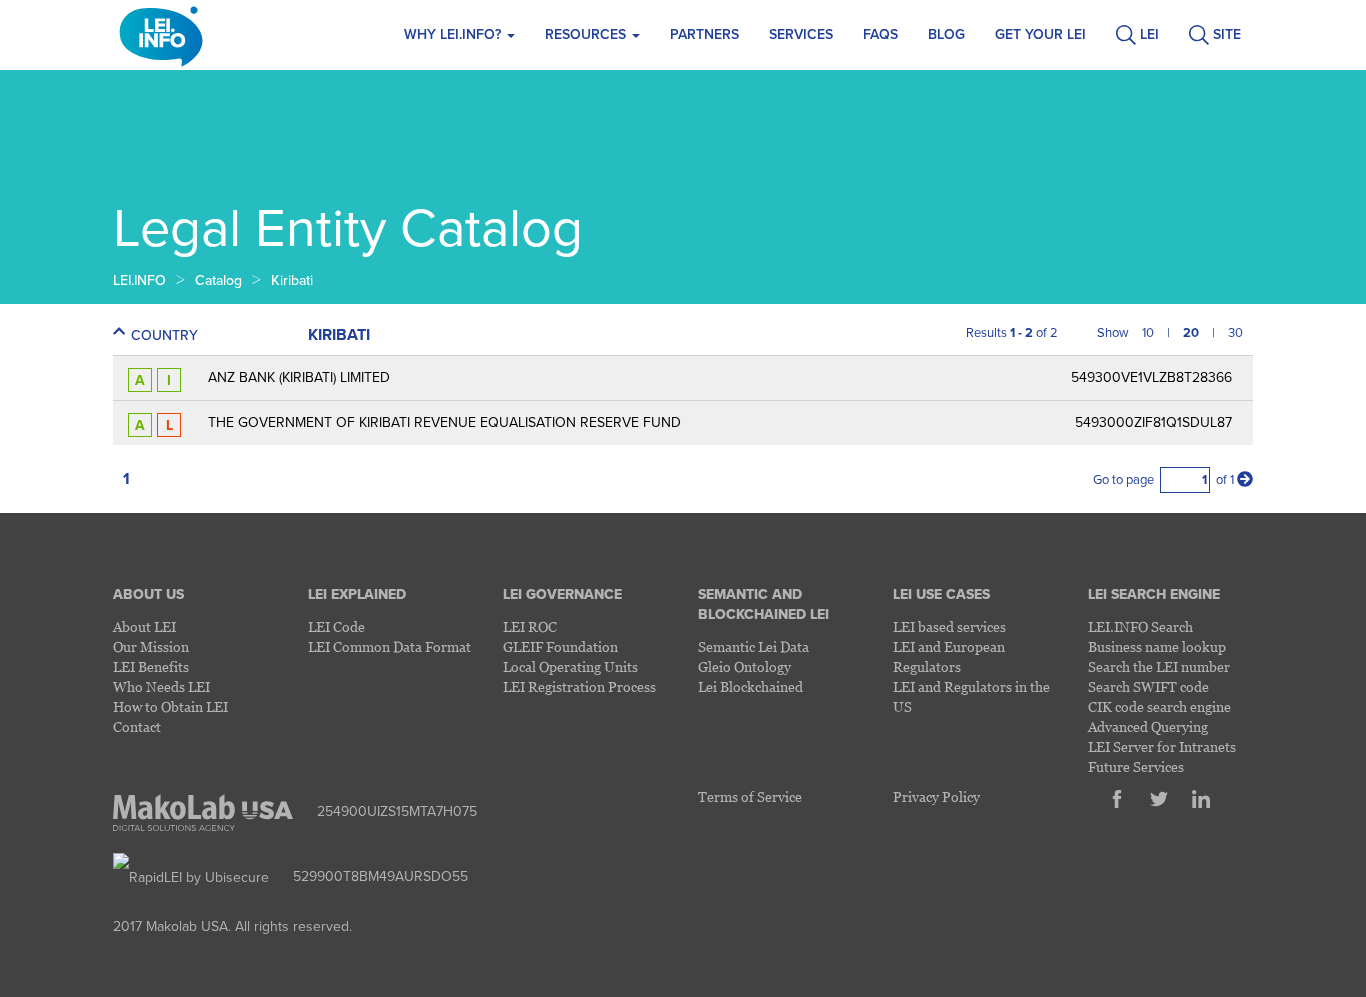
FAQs (880, 34)
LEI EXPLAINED (357, 594)
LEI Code (336, 626)
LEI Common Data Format (389, 646)
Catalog (218, 280)
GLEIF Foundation (560, 646)
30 (1235, 333)
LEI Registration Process (579, 686)
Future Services (1136, 766)
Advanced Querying (1148, 726)
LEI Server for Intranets (1162, 746)
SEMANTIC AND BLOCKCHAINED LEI (763, 604)
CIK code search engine (1159, 706)
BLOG (946, 34)
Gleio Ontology (744, 666)
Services (801, 34)
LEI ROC (530, 626)
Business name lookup (1157, 646)
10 (1148, 333)
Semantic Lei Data (753, 646)
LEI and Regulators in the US (971, 696)
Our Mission (151, 646)
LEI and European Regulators (949, 656)
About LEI (144, 626)
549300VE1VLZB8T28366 (1151, 377)
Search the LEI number (1159, 666)
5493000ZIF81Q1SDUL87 (1153, 422)
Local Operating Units (570, 666)
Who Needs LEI (161, 686)
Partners (704, 34)
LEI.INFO (139, 280)
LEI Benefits (151, 666)
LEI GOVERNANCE (562, 594)
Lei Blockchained (750, 686)
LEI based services (949, 626)
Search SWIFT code (1148, 686)
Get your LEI (1040, 34)
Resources (587, 34)
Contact (137, 726)
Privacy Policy (936, 796)
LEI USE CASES (941, 594)
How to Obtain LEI (170, 706)
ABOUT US (148, 594)
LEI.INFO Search (1140, 626)
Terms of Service (750, 796)
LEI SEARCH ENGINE (1154, 594)
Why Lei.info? (454, 34)
